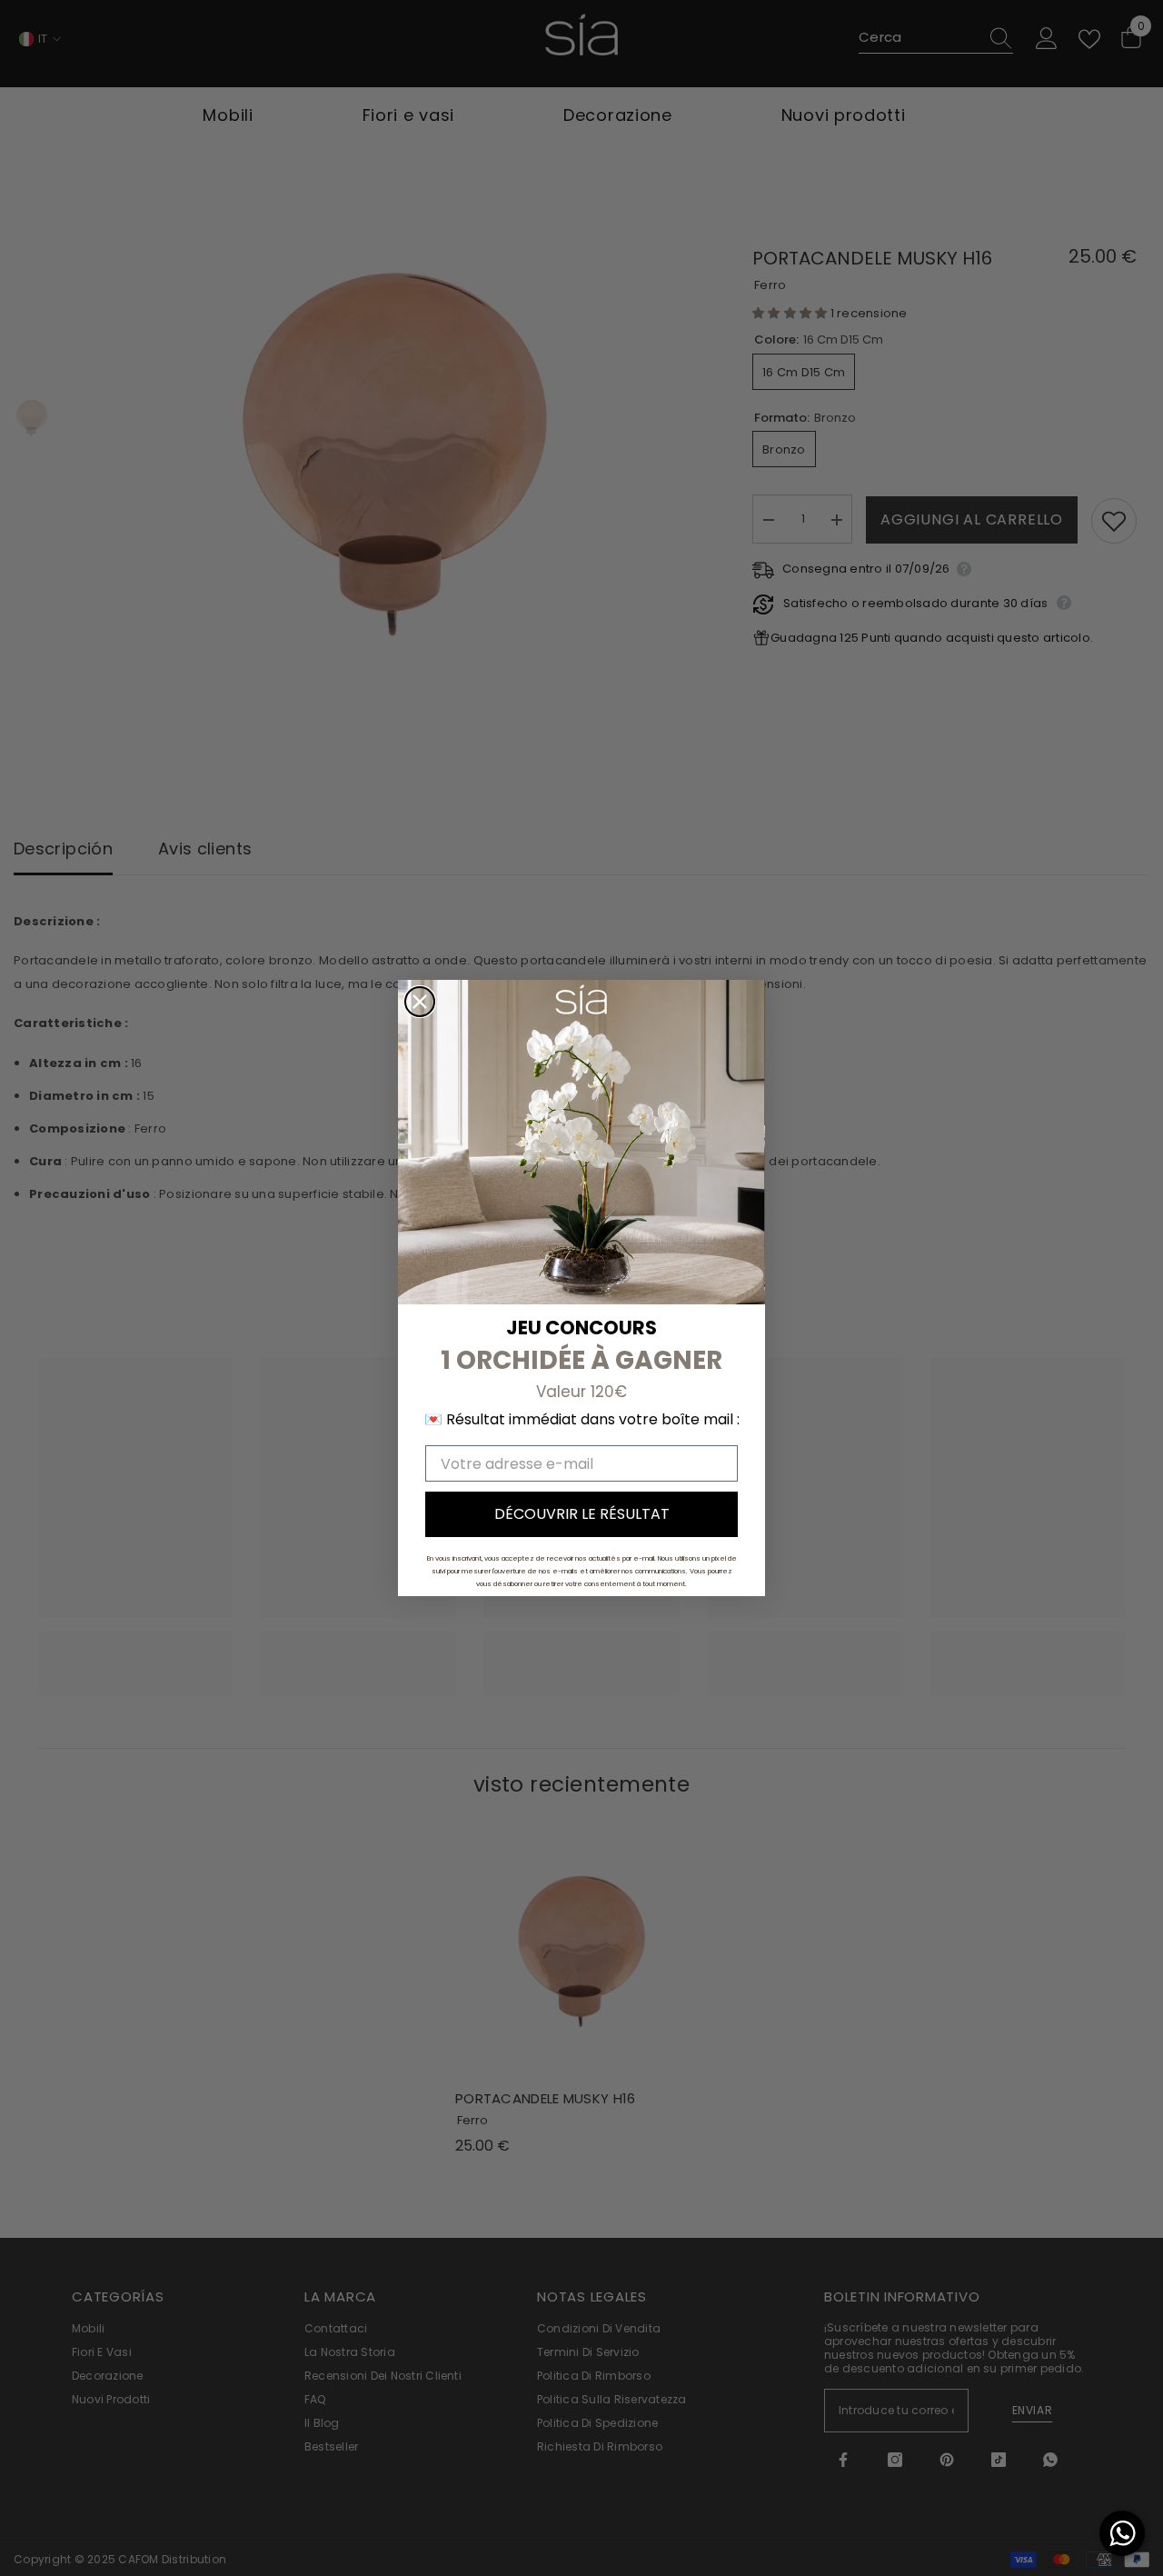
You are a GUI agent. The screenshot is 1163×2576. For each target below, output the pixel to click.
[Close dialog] (420, 1002)
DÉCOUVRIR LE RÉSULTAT (582, 1514)
